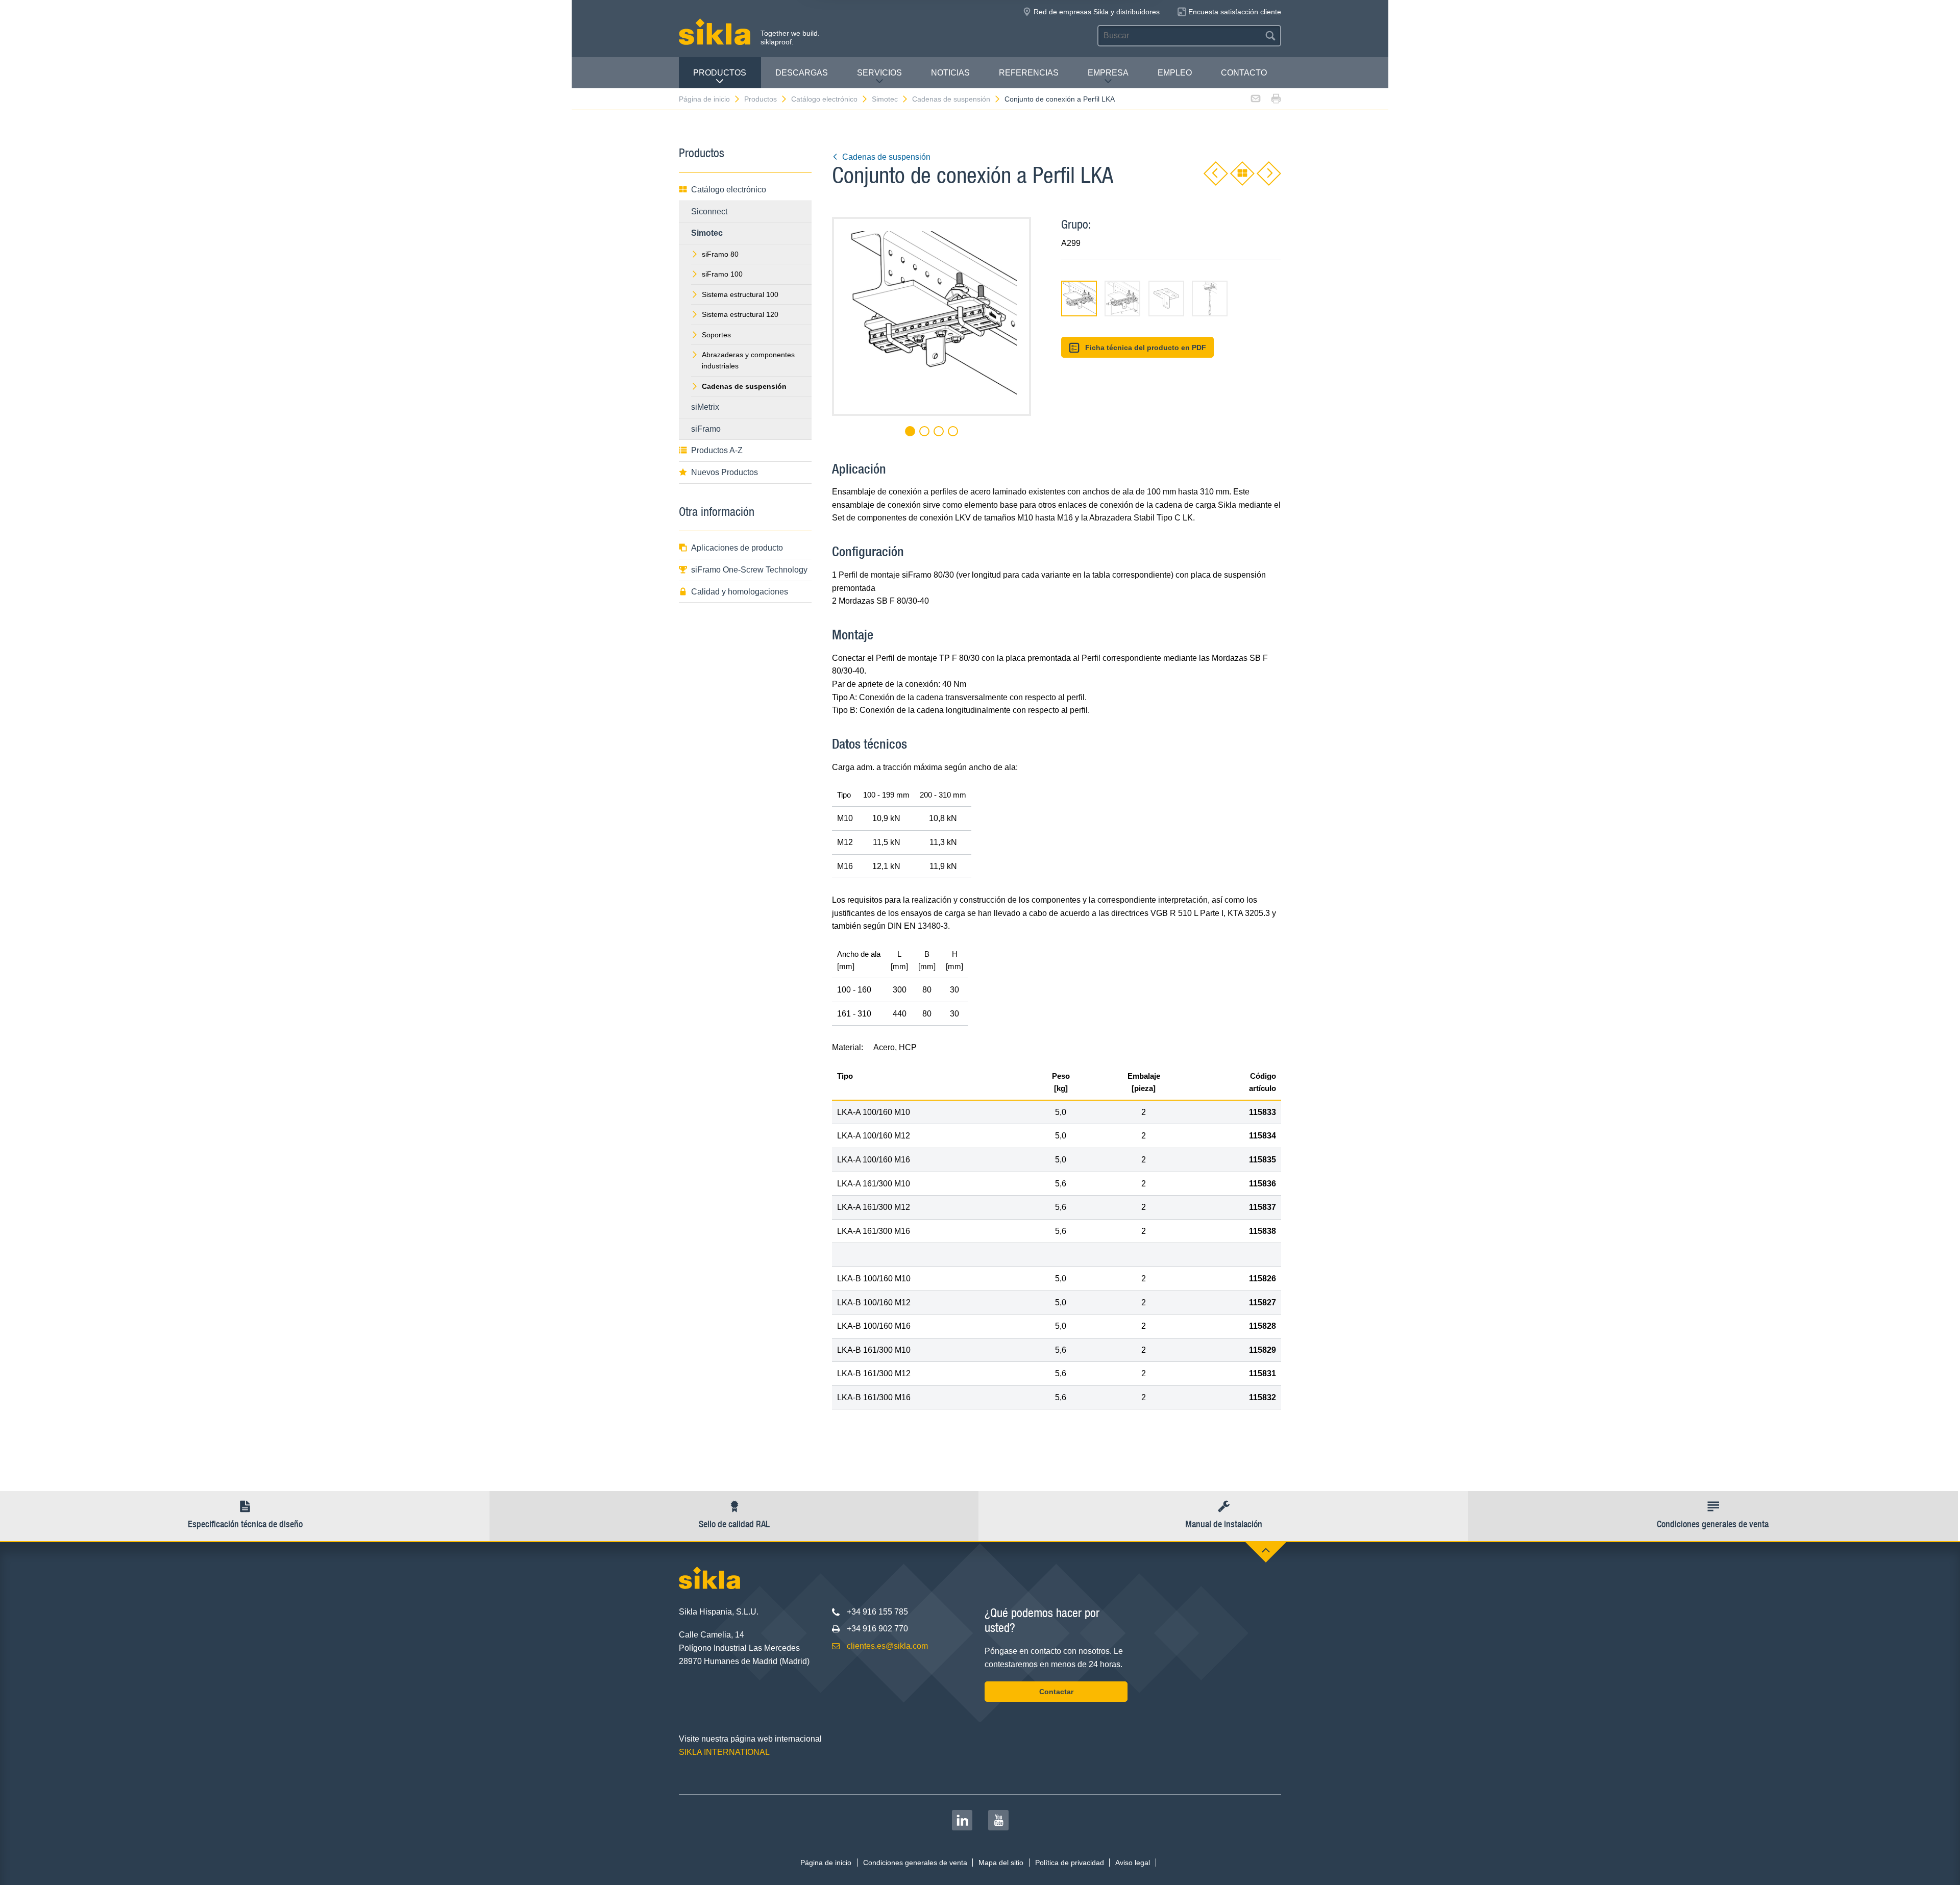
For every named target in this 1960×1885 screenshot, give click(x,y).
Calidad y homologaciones (740, 592)
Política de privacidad (1070, 1863)
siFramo (706, 429)
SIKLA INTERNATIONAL (724, 1752)
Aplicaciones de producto (737, 548)
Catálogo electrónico (824, 99)
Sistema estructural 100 (740, 294)
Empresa (1108, 73)
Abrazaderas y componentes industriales (748, 360)
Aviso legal (1133, 1863)
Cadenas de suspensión (951, 99)
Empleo (1175, 73)
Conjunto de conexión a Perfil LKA (1060, 99)
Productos (720, 73)
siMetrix (705, 407)
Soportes (716, 335)
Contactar (1056, 1692)
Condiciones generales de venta (915, 1863)
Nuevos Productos (725, 472)
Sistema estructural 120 (740, 314)
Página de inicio (704, 99)
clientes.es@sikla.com (887, 1646)
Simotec (885, 99)
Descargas (802, 73)
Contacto (1244, 73)
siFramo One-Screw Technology (749, 570)
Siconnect (709, 212)
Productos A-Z (717, 450)
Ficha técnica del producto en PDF (1146, 348)
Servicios (879, 73)
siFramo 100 (722, 274)
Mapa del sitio (1001, 1863)
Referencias (1029, 73)
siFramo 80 (720, 254)
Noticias (950, 73)
